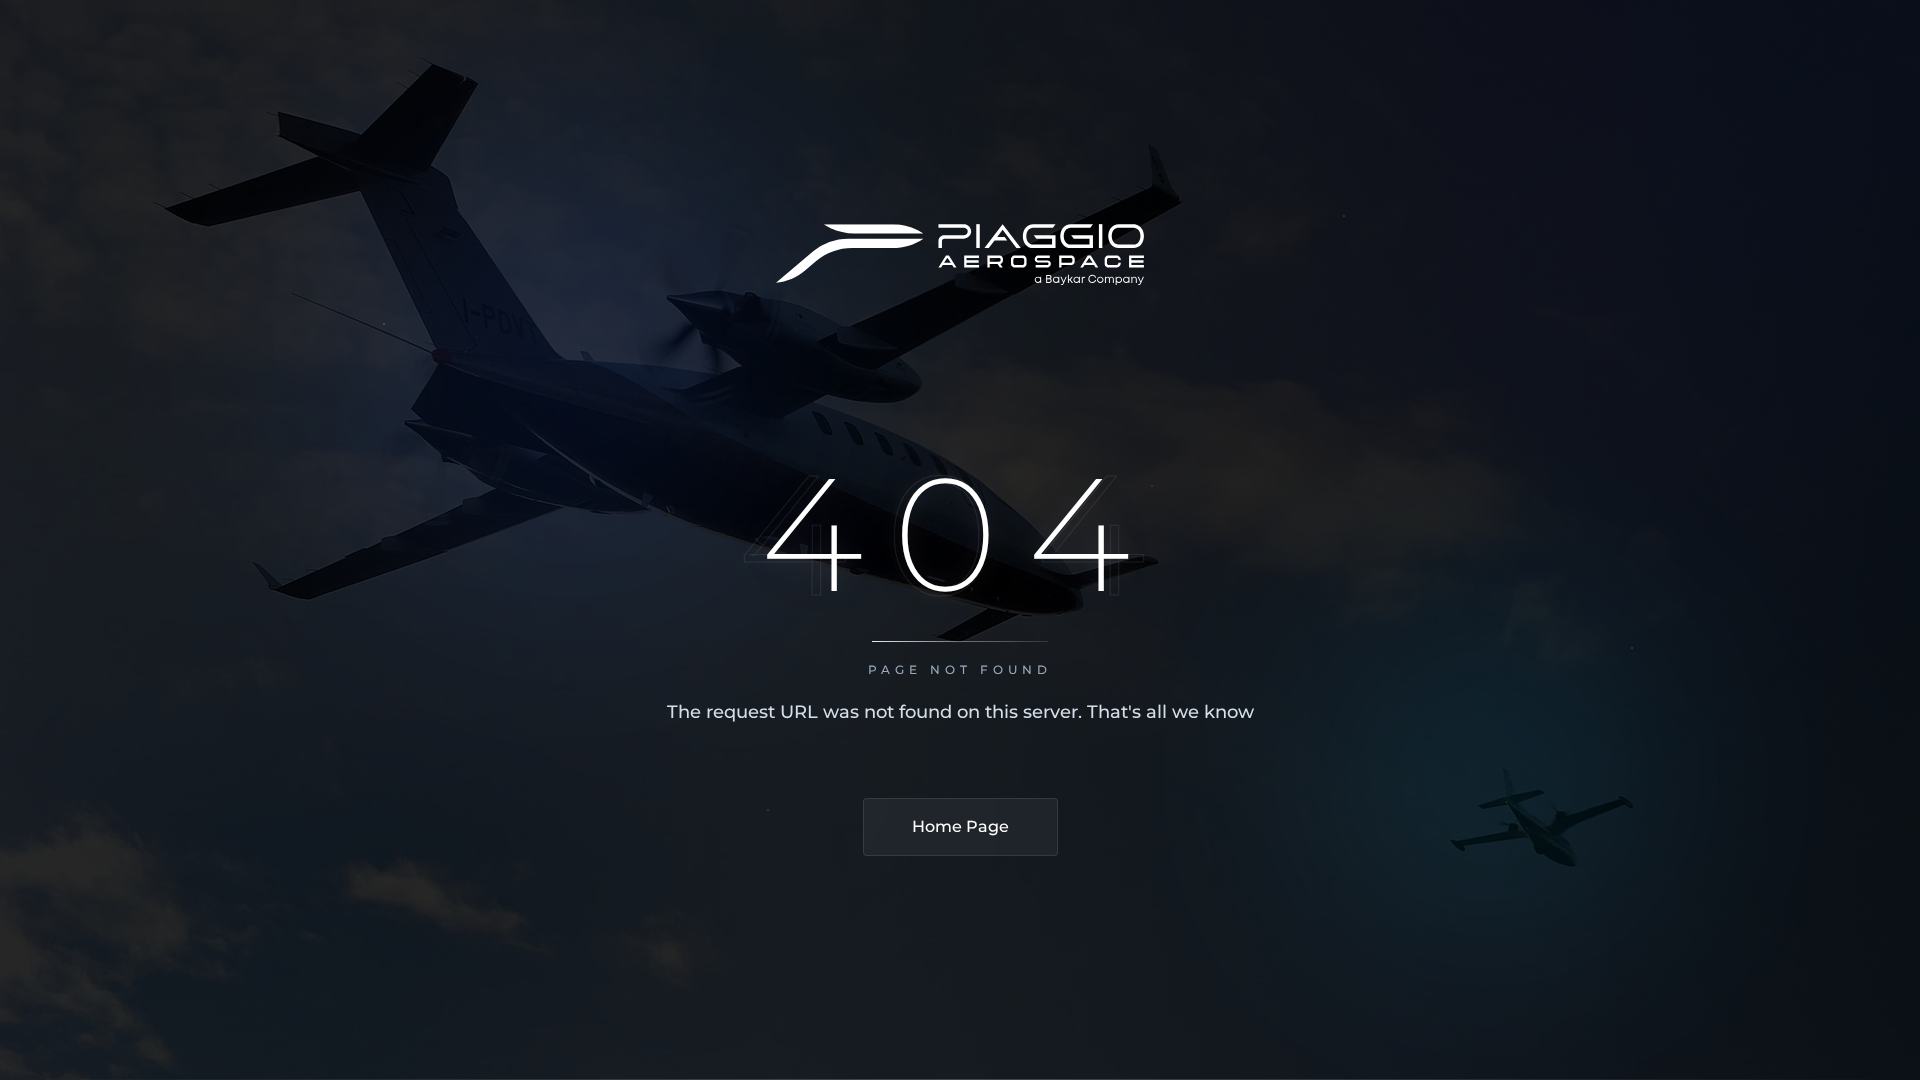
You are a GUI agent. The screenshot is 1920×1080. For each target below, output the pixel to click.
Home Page (960, 826)
